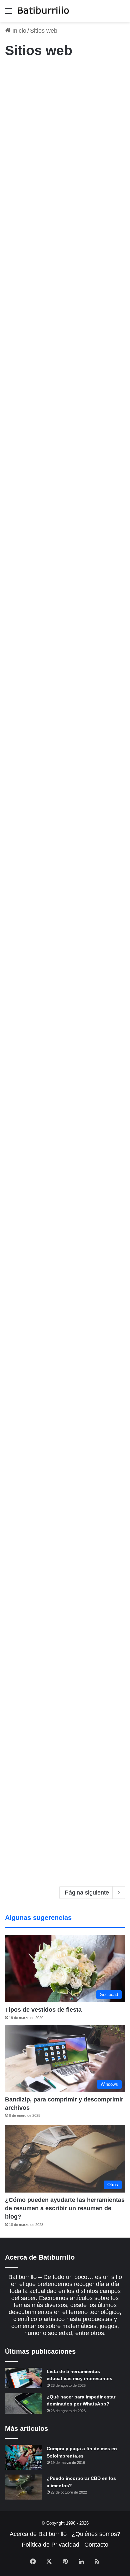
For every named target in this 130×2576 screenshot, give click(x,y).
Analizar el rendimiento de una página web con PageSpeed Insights (62, 97)
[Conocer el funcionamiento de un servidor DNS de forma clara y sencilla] (65, 720)
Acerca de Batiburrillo (38, 2534)
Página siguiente (87, 1893)
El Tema (17, 628)
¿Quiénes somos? (96, 2534)
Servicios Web (23, 257)
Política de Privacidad (50, 2545)
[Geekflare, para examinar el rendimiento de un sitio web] (65, 1248)
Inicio (18, 31)
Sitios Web (19, 74)
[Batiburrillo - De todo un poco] (43, 11)
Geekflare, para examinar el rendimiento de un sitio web (64, 1179)
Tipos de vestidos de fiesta (43, 2010)
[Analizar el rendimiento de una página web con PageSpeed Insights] (65, 166)
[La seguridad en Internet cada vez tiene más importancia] (65, 1073)
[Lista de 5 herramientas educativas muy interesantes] (23, 2378)
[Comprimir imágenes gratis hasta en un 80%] (65, 890)
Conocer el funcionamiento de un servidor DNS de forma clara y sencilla (64, 651)
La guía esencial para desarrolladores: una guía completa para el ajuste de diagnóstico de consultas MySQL (62, 1713)
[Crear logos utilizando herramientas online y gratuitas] (65, 349)
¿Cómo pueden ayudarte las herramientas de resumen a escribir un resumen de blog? (65, 2208)
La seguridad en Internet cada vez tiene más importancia (58, 1004)
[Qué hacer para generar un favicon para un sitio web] (65, 1411)
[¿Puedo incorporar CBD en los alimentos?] (23, 2487)
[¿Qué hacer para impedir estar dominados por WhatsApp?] (23, 2403)
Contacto (96, 2545)
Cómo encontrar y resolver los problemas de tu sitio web (63, 1525)
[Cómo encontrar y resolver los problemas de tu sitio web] (65, 1594)
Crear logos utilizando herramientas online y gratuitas (54, 280)
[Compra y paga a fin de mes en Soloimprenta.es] (23, 2457)
